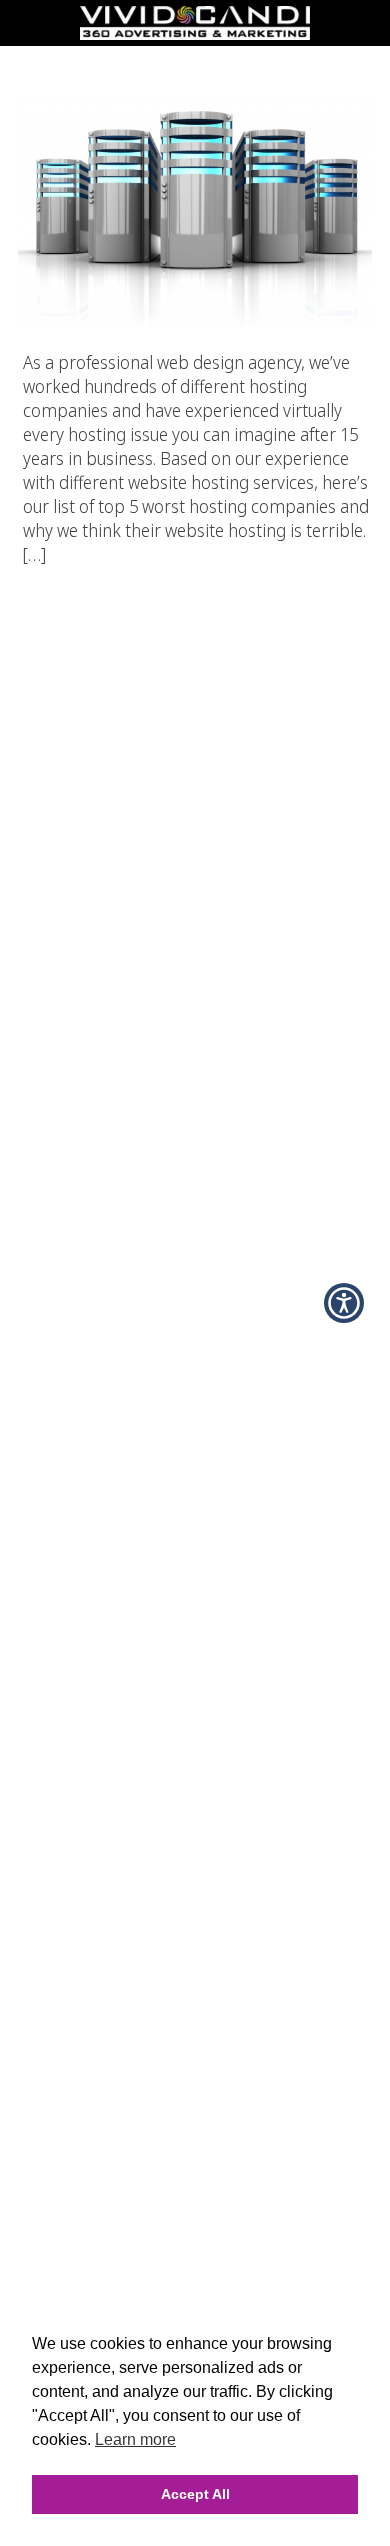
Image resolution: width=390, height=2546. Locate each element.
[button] (344, 1303)
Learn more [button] (135, 2439)
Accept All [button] (195, 2494)
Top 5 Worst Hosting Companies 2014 (195, 59)
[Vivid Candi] (195, 34)
